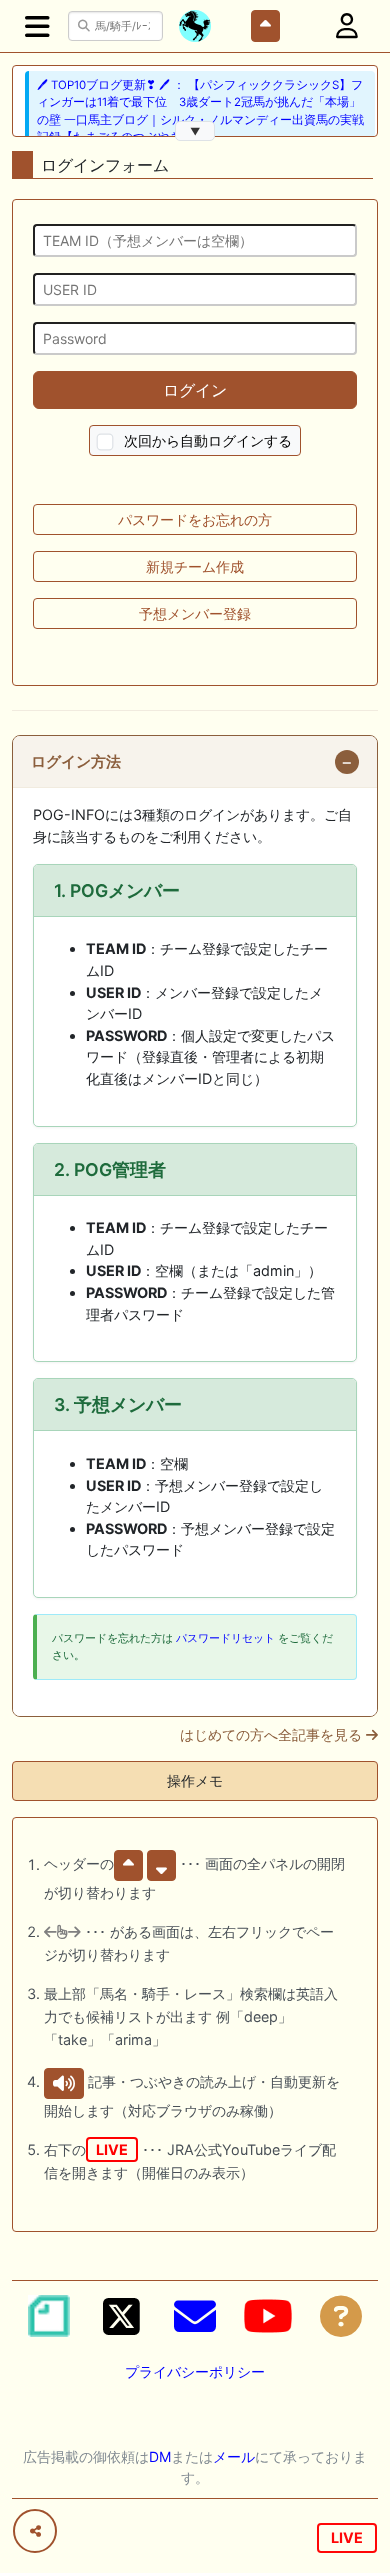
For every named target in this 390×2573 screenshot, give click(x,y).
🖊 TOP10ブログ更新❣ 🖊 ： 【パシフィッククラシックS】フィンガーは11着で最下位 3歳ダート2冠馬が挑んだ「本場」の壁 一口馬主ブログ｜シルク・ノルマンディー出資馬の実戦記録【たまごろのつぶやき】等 (200, 111)
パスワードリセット (225, 1638)
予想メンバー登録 (195, 613)
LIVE (347, 2537)
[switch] (105, 442)
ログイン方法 (76, 762)
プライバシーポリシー (195, 2371)
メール (234, 2456)
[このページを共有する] (35, 2531)
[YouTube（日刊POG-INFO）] (268, 2316)
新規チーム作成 (195, 566)
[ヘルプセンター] (341, 2316)
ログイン (195, 390)
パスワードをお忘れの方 (195, 519)
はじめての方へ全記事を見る (273, 1735)
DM (160, 2456)
